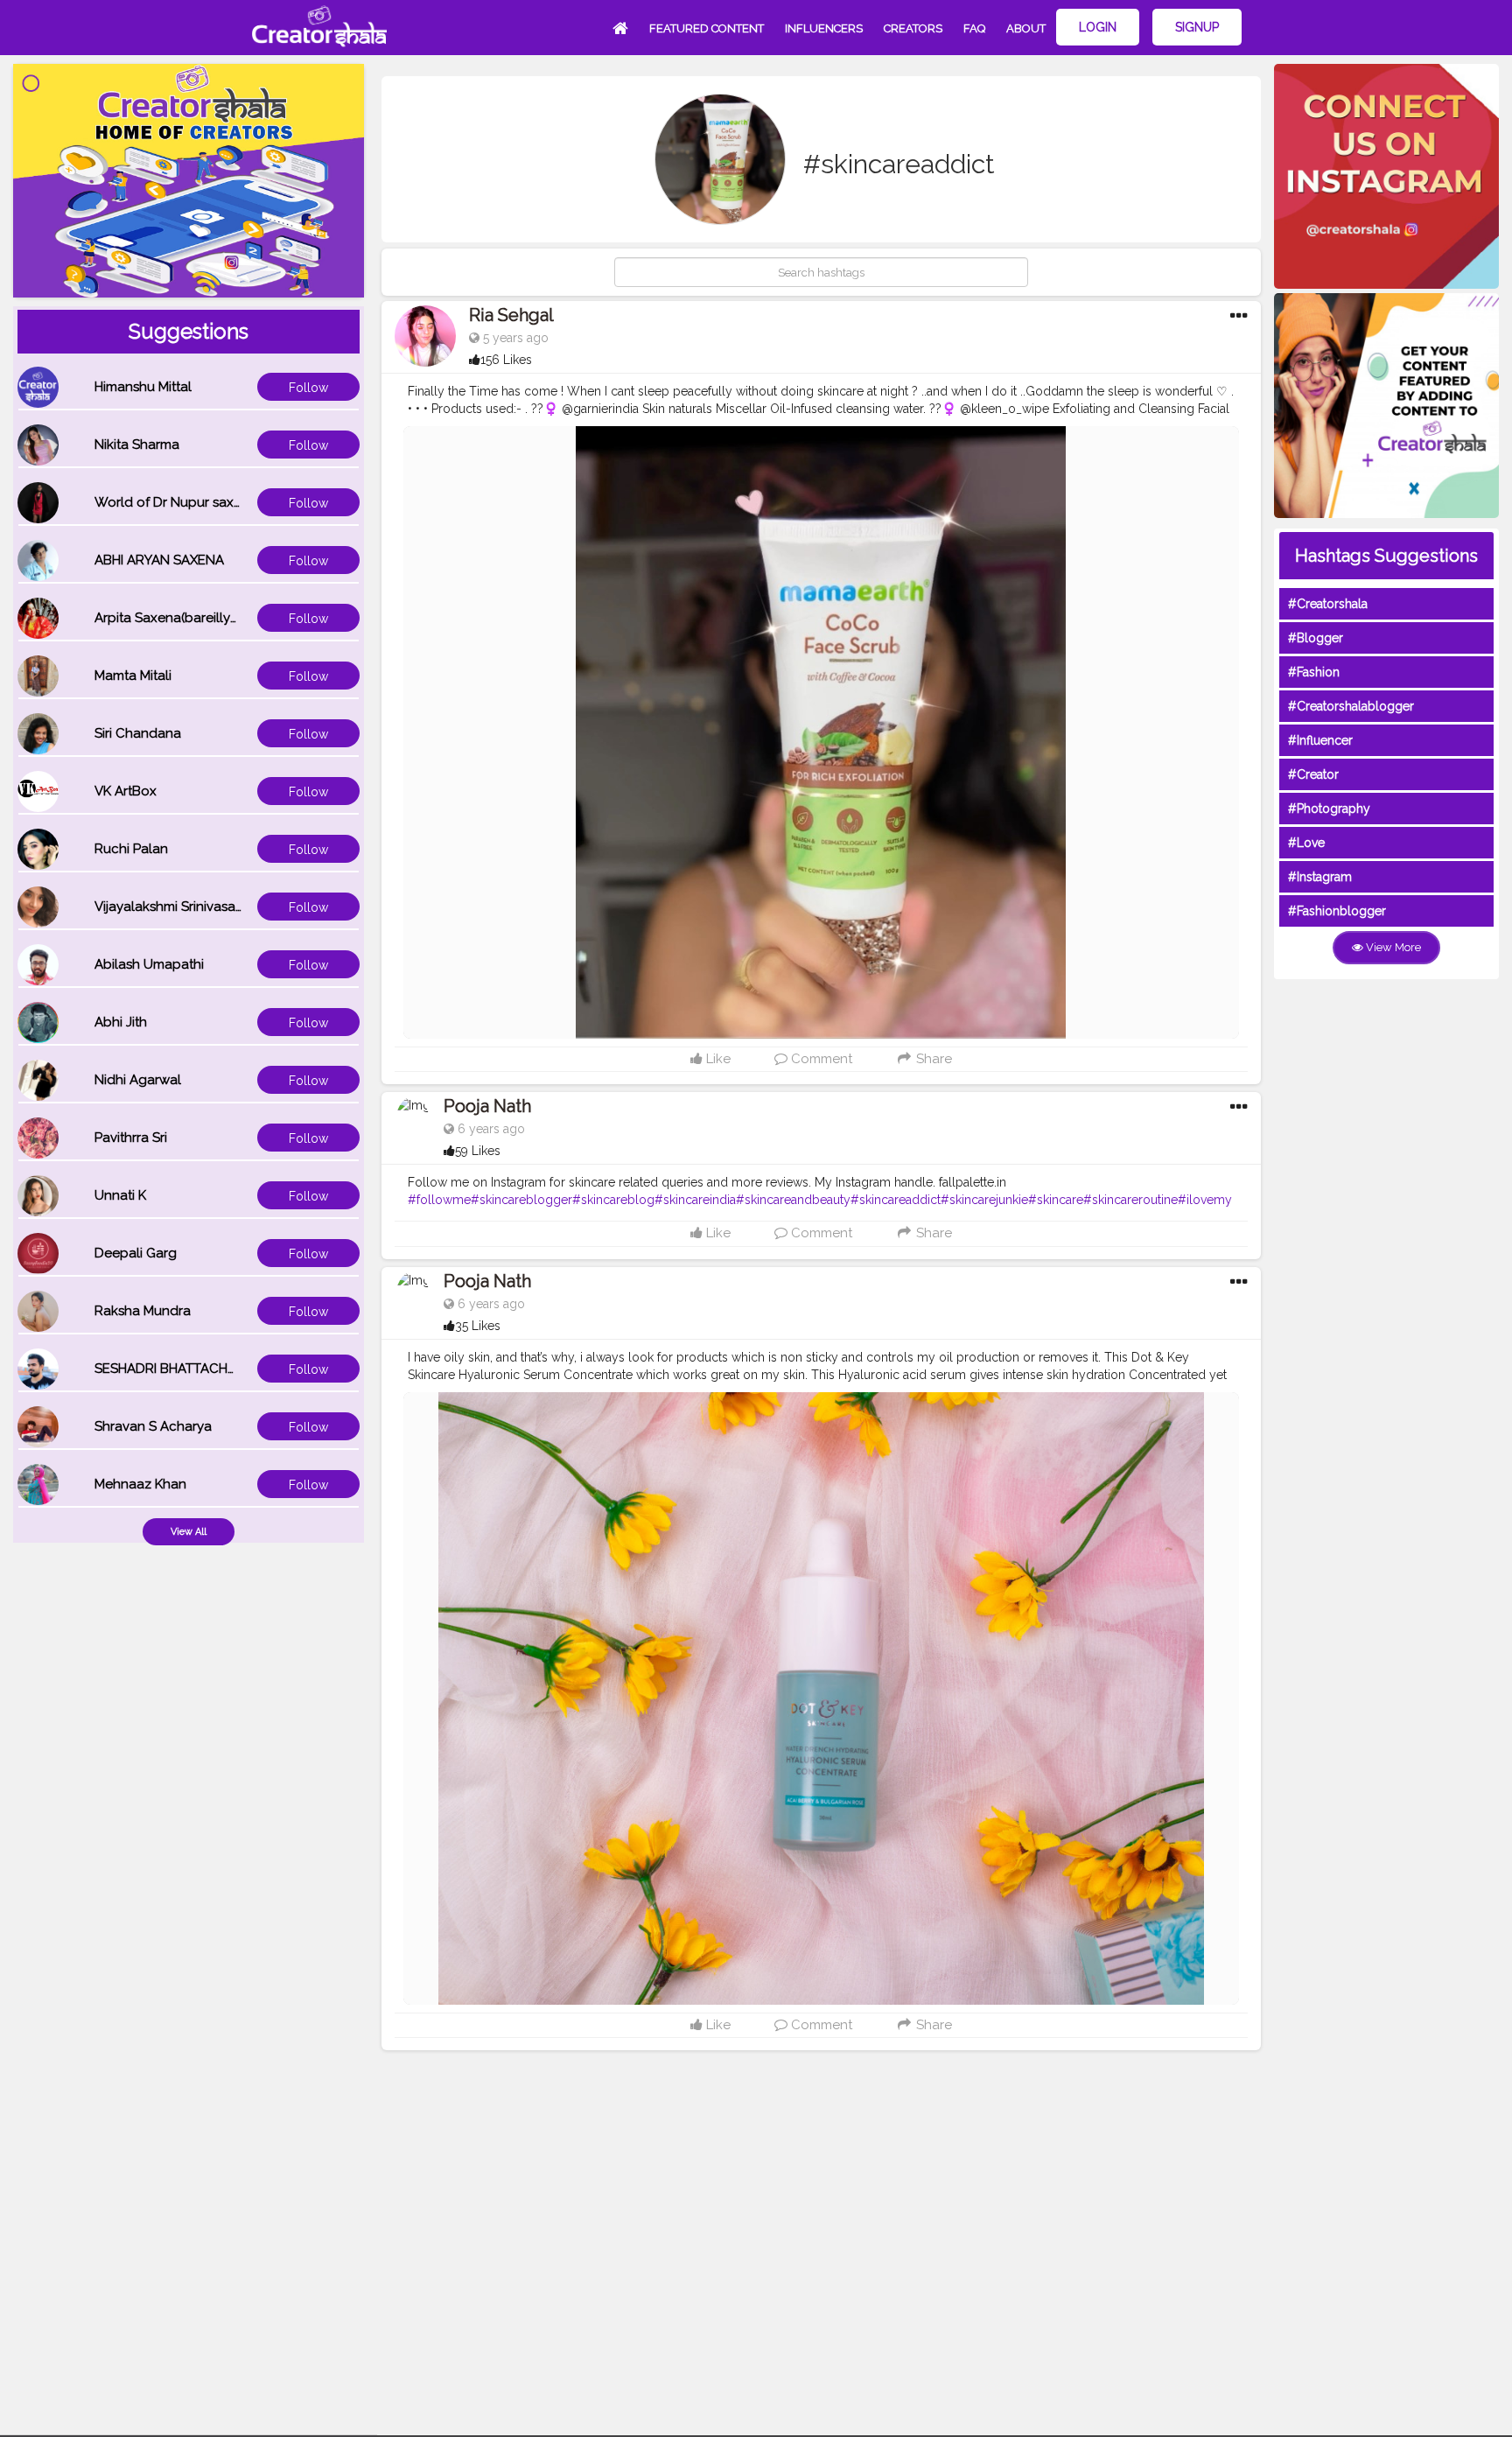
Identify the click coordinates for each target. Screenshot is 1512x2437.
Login (1098, 27)
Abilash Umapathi (149, 964)
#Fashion (1314, 672)
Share (932, 1059)
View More (1392, 947)
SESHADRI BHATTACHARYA (178, 1369)
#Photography (1329, 809)
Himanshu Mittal (143, 387)
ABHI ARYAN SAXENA (159, 560)
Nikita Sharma (137, 445)
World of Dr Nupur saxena (176, 502)
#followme (439, 1200)
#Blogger (1316, 638)
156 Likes (506, 360)
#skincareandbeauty (793, 1200)
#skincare (1056, 1200)
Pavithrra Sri (131, 1138)
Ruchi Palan (131, 849)
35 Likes (478, 1326)
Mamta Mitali (133, 676)
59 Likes (478, 1151)
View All (189, 1532)
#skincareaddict (896, 1200)
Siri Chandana (138, 733)
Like (717, 1059)
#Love (1306, 843)
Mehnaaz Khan (140, 1484)
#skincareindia (695, 1200)
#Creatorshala (1328, 604)
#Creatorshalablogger (1351, 706)
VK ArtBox (126, 791)
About (1026, 28)
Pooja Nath (487, 1106)
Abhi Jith (121, 1022)
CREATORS (913, 28)
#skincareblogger (521, 1200)
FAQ (974, 28)
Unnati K (120, 1195)
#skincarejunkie (984, 1200)
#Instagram (1320, 877)
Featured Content (707, 28)
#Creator (1313, 774)
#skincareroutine (1130, 1200)
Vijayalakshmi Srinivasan (169, 907)
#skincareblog (613, 1200)
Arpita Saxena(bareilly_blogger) (193, 618)
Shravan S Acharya (153, 1426)
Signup (1197, 27)
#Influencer (1320, 740)
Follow (308, 388)
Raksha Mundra (143, 1311)
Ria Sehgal (511, 315)
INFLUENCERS (824, 28)
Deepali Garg (136, 1253)
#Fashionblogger (1337, 911)
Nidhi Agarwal (138, 1080)
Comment (820, 1059)
